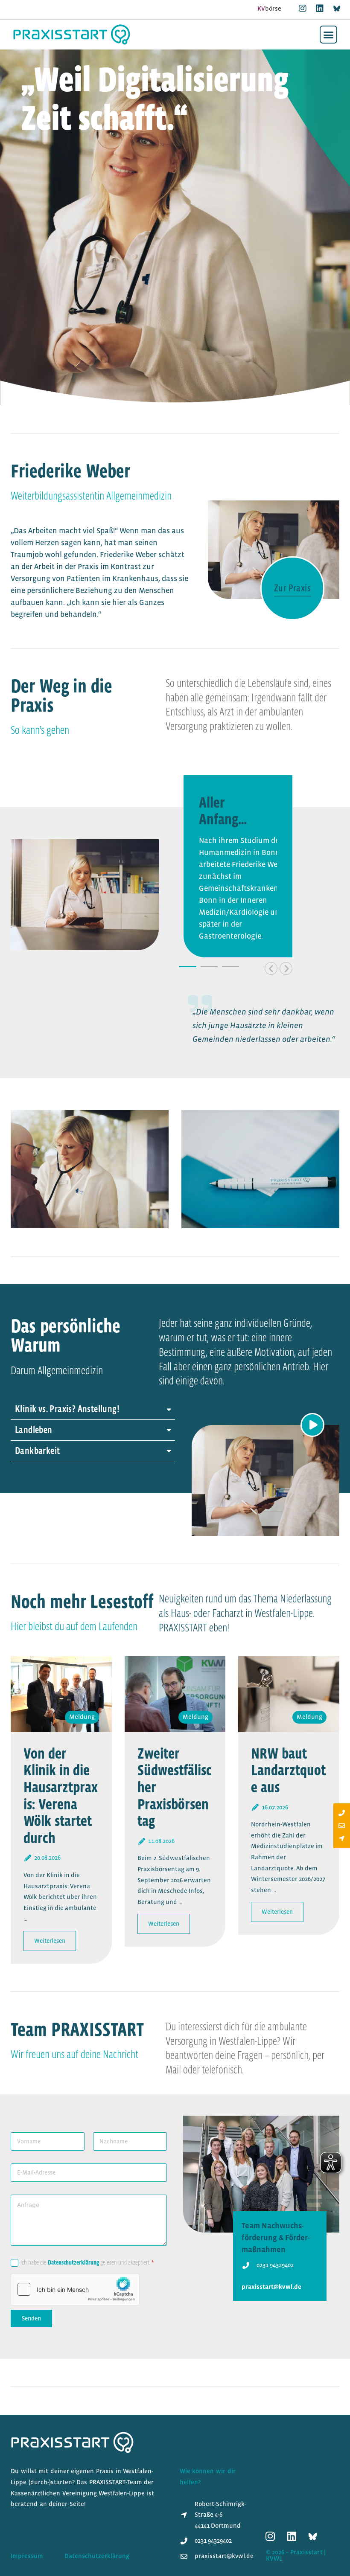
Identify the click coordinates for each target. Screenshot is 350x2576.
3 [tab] (230, 967)
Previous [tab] (271, 968)
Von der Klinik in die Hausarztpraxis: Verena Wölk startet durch (61, 1795)
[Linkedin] (320, 9)
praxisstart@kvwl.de (271, 2287)
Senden (31, 2318)
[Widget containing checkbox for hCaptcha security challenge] (75, 2289)
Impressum (27, 2556)
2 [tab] (209, 967)
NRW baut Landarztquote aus (288, 1770)
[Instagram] (303, 9)
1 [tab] (188, 967)
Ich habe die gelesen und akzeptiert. (87, 2262)
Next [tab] (286, 968)
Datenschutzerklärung (73, 2262)
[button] (329, 35)
